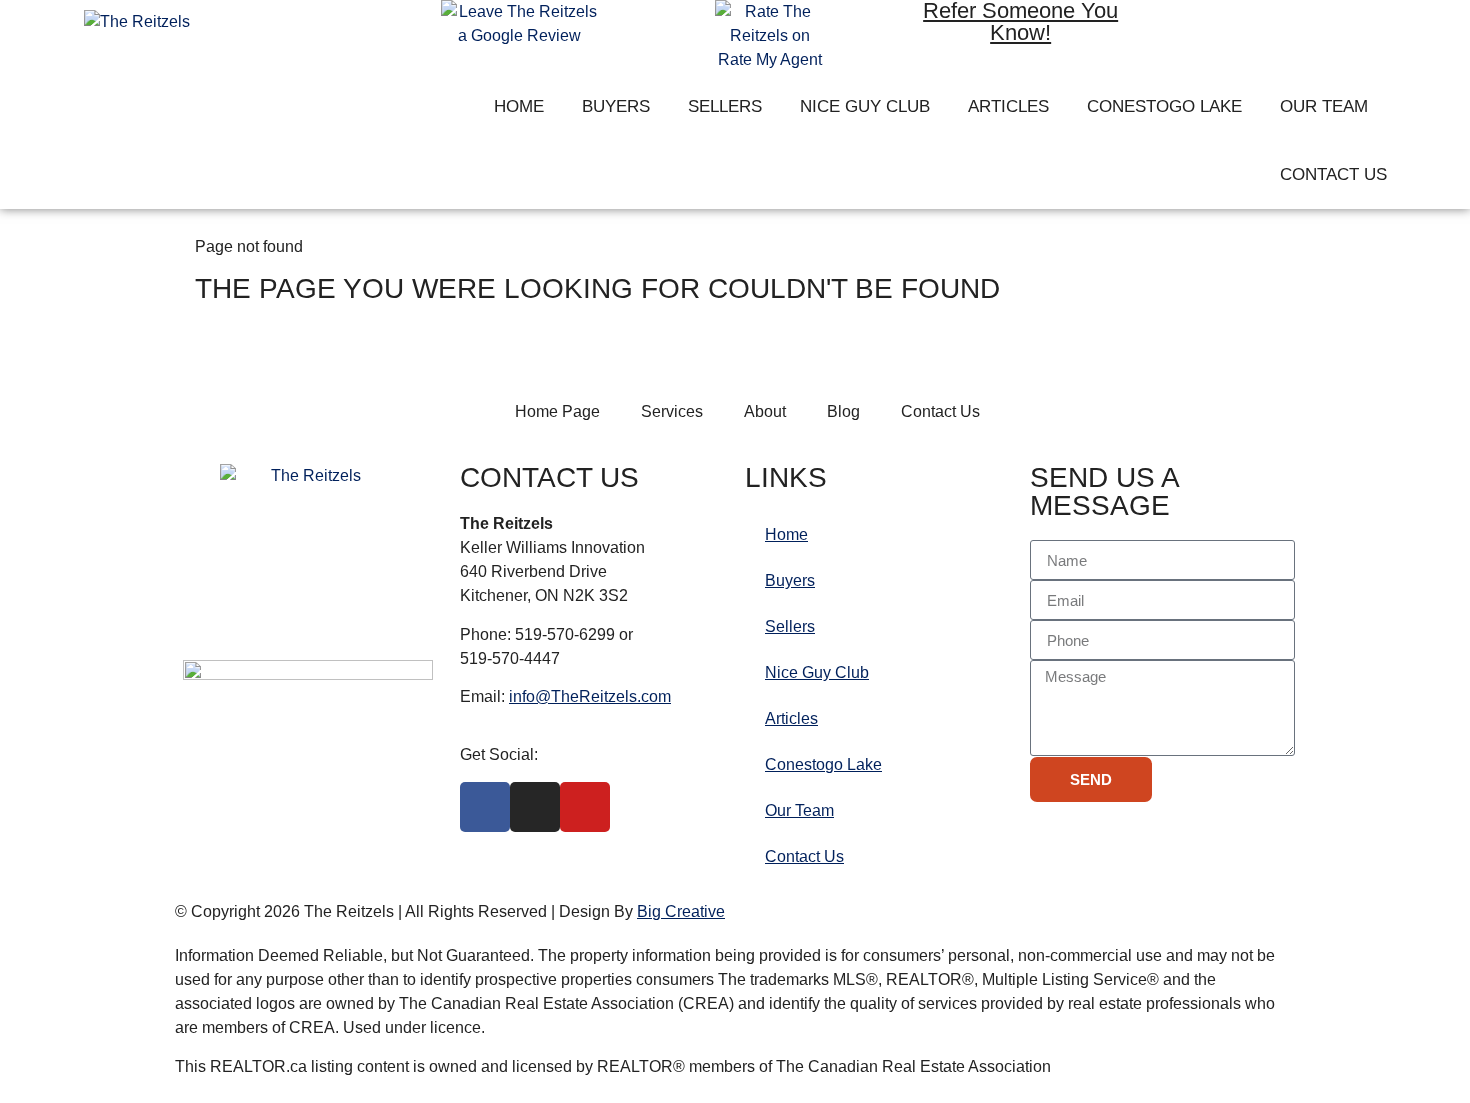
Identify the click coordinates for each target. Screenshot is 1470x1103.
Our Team (1324, 106)
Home (519, 106)
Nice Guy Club (865, 106)
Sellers (725, 106)
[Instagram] (1271, 29)
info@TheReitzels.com (590, 696)
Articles (1008, 106)
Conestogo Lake (1164, 106)
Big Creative (681, 911)
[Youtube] (1329, 29)
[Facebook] (1213, 29)
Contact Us (1333, 174)
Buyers (616, 106)
